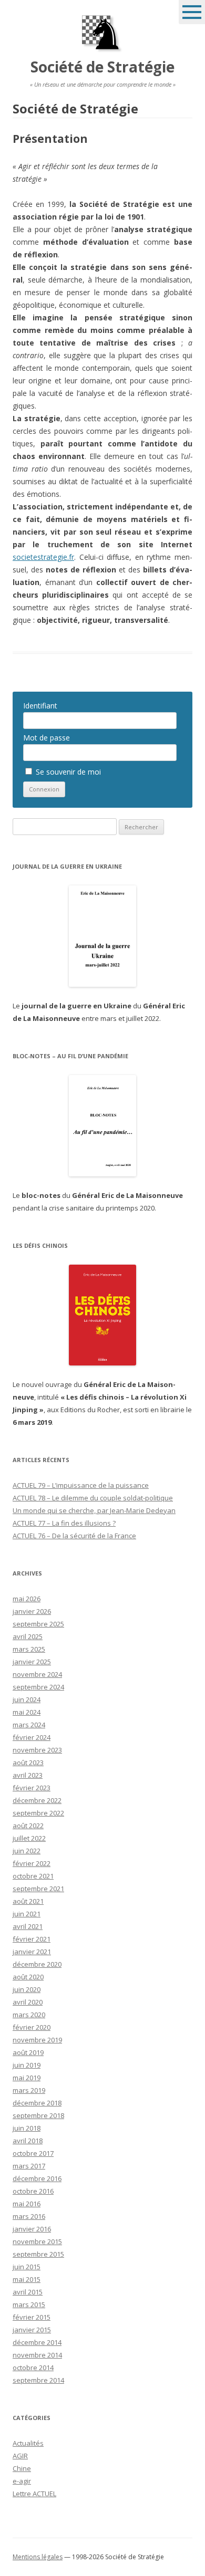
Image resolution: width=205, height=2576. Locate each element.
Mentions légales (38, 2557)
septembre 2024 (38, 1687)
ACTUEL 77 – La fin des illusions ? (64, 1523)
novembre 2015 (37, 2241)
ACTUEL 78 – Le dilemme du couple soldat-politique (93, 1498)
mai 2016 (27, 2204)
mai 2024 (27, 1712)
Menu (192, 12)
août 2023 (28, 1762)
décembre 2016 (37, 2178)
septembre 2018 (38, 2115)
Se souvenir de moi (67, 772)
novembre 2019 (37, 2040)
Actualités (28, 2443)
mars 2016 (29, 2216)
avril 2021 (28, 1926)
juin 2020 (27, 1989)
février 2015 (32, 2317)
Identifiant (40, 706)
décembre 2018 (37, 2103)
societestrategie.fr (43, 557)
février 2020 (32, 2027)
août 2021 (28, 1901)
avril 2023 (28, 1775)
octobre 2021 (33, 1876)
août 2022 (28, 1826)
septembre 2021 (38, 1889)
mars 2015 (29, 2304)
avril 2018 (28, 2141)
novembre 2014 (37, 2355)
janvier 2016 (32, 2229)
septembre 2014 (38, 2380)
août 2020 (28, 1977)
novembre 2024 (37, 1674)
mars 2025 (29, 1649)
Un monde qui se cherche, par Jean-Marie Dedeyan (94, 1510)
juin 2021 (27, 1914)
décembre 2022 (37, 1800)
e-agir (22, 2481)
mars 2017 (29, 2166)
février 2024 (32, 1737)
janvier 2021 (32, 1952)
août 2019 (28, 2052)
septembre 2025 (38, 1624)
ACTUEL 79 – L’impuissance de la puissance (81, 1485)
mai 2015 (27, 2279)
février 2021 (32, 1939)
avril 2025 (28, 1636)
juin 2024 (27, 1699)
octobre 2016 (33, 2191)
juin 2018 (27, 2128)
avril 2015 (28, 2292)
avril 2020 (28, 2002)
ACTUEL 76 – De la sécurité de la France (74, 1536)
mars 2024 (29, 1725)
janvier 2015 (32, 2330)
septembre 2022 (38, 1813)
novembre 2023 (37, 1750)
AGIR (20, 2456)
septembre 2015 (38, 2254)
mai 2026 (27, 1599)
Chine (22, 2468)
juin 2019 (27, 2065)
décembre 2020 (37, 1964)
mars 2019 (29, 2090)
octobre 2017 (33, 2153)
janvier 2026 (32, 1611)
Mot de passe (47, 738)
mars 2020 (29, 2015)
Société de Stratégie (102, 67)
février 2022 (32, 1863)
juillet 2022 (29, 1838)
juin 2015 (27, 2267)
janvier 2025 (32, 1662)
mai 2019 (27, 2078)
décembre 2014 (37, 2342)
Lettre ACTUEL (34, 2494)
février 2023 (32, 1788)
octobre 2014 (33, 2368)
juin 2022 (27, 1851)
